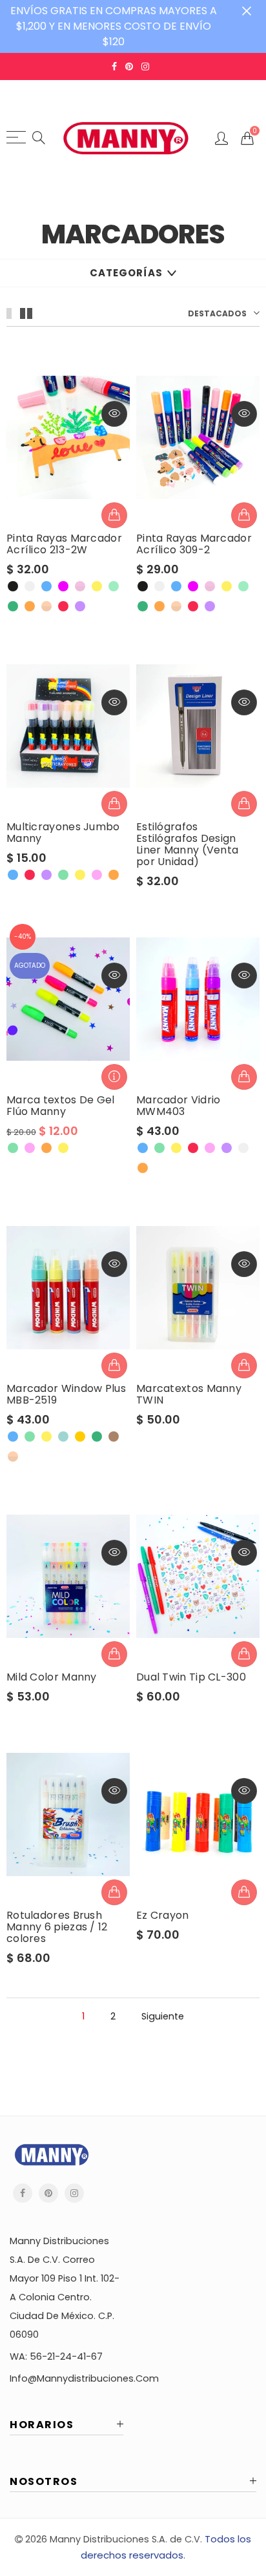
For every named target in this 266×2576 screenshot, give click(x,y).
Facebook (23, 2193)
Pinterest (48, 2193)
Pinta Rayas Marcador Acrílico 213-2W (64, 544)
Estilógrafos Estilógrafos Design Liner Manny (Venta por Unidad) (187, 844)
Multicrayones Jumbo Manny (63, 833)
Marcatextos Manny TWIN (189, 1395)
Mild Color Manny (52, 1677)
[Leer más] (114, 1077)
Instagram (74, 2193)
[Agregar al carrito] (244, 1365)
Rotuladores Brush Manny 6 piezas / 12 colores (57, 1927)
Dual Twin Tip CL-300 (191, 1677)
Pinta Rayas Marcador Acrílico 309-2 (194, 544)
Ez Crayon (163, 1916)
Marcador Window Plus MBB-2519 (66, 1395)
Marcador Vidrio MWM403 (179, 1106)
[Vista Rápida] (114, 414)
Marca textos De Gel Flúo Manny (61, 1106)
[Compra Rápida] (114, 515)
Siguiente (163, 2017)
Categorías (126, 273)
